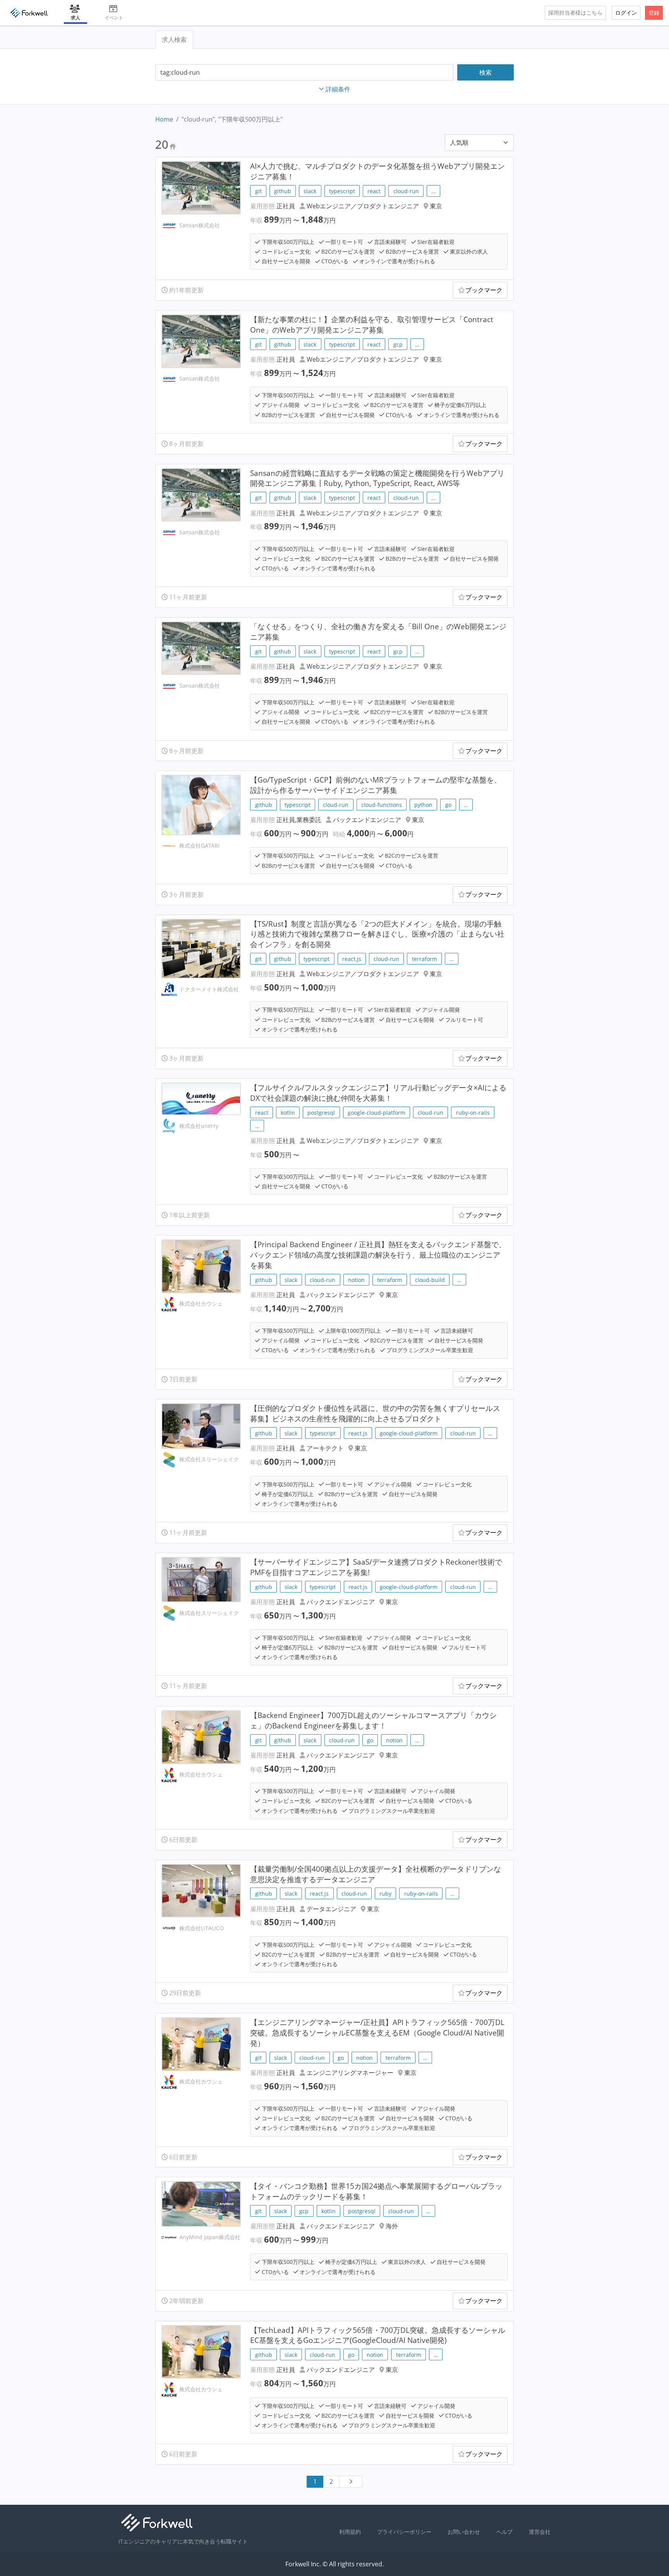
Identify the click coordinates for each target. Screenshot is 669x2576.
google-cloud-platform (377, 1113)
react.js (352, 959)
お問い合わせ (464, 2532)
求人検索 (174, 39)
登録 (654, 13)
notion (356, 1280)
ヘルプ (504, 2532)
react (374, 191)
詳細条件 (338, 89)
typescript (342, 191)
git (258, 191)
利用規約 (350, 2532)
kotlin (288, 1113)
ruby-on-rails (473, 1113)
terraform (425, 959)
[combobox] (304, 73)
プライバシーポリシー (404, 2532)
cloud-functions (382, 805)
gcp (398, 344)
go (448, 805)
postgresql (321, 1113)
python (423, 805)
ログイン (626, 13)
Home (164, 119)
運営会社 (540, 2532)
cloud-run (406, 191)
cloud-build (430, 1280)
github (283, 191)
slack (310, 191)
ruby (385, 1894)
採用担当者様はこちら (575, 13)
